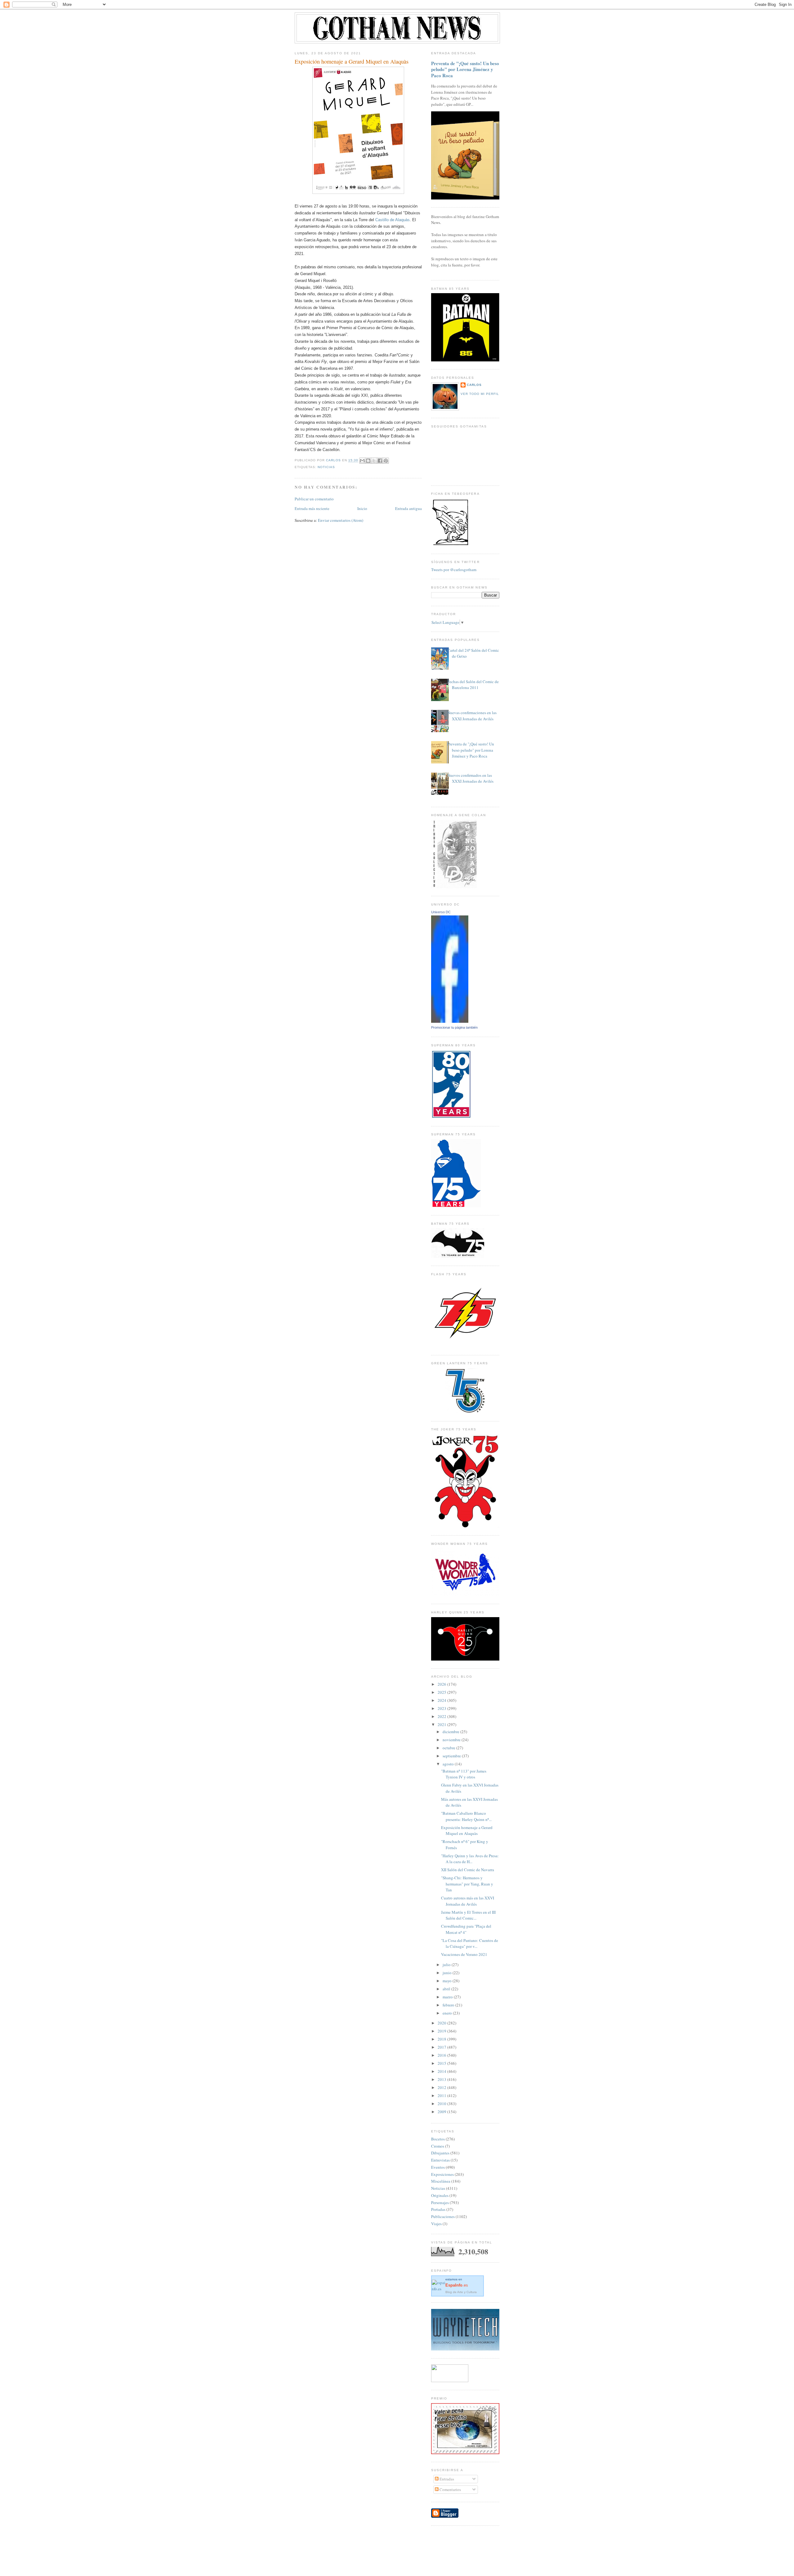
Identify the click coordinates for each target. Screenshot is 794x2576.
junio (448, 1973)
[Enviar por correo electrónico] (362, 461)
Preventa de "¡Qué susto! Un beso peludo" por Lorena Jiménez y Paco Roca (465, 69)
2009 (442, 2112)
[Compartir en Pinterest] (386, 461)
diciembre (451, 1732)
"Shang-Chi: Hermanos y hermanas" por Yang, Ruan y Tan (467, 1884)
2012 (442, 2087)
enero (448, 2013)
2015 (442, 2063)
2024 (442, 1700)
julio (447, 1965)
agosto (449, 1764)
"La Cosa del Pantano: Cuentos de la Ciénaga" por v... (470, 1943)
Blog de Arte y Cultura (461, 2292)
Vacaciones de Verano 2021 (464, 1954)
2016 (442, 2055)
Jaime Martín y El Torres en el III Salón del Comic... (468, 1915)
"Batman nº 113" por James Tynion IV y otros (464, 1774)
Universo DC (441, 912)
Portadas (438, 2209)
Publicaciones (443, 2216)
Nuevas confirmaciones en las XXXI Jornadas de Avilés (472, 716)
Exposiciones (442, 2174)
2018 (442, 2039)
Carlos (474, 385)
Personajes (440, 2203)
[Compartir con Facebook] (380, 461)
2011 (442, 2095)
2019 (442, 2031)
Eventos (438, 2167)
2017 (442, 2047)
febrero (449, 2005)
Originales (440, 2195)
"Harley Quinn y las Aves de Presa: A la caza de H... (470, 1859)
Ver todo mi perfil (480, 394)
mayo (448, 1981)
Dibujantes (440, 2153)
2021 (442, 1724)
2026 (442, 1684)
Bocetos (438, 2139)
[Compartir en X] (374, 461)
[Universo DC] (450, 1021)
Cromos (438, 2146)
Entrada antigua (408, 508)
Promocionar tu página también (454, 1027)
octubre (449, 1748)
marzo (448, 1997)
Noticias (326, 467)
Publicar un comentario (314, 499)
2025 (442, 1692)
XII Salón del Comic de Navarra (468, 1870)
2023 (442, 1708)
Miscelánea (441, 2181)
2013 (442, 2079)
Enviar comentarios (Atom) (341, 520)
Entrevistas (440, 2160)
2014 (442, 2071)
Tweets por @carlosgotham (454, 570)
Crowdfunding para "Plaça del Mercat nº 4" (466, 1929)
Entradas (446, 2479)
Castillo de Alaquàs (393, 220)
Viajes (436, 2224)
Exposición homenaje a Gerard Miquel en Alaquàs (467, 1831)
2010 (442, 2104)
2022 (442, 1716)
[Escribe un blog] (368, 461)
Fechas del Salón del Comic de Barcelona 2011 (473, 685)
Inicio (362, 508)
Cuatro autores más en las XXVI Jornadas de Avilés (468, 1901)
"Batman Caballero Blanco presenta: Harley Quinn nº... (466, 1816)
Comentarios (450, 2489)
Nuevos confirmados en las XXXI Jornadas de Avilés (470, 778)
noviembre (452, 1740)
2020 (442, 2023)
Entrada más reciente (312, 508)
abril (447, 1989)
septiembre (452, 1756)
